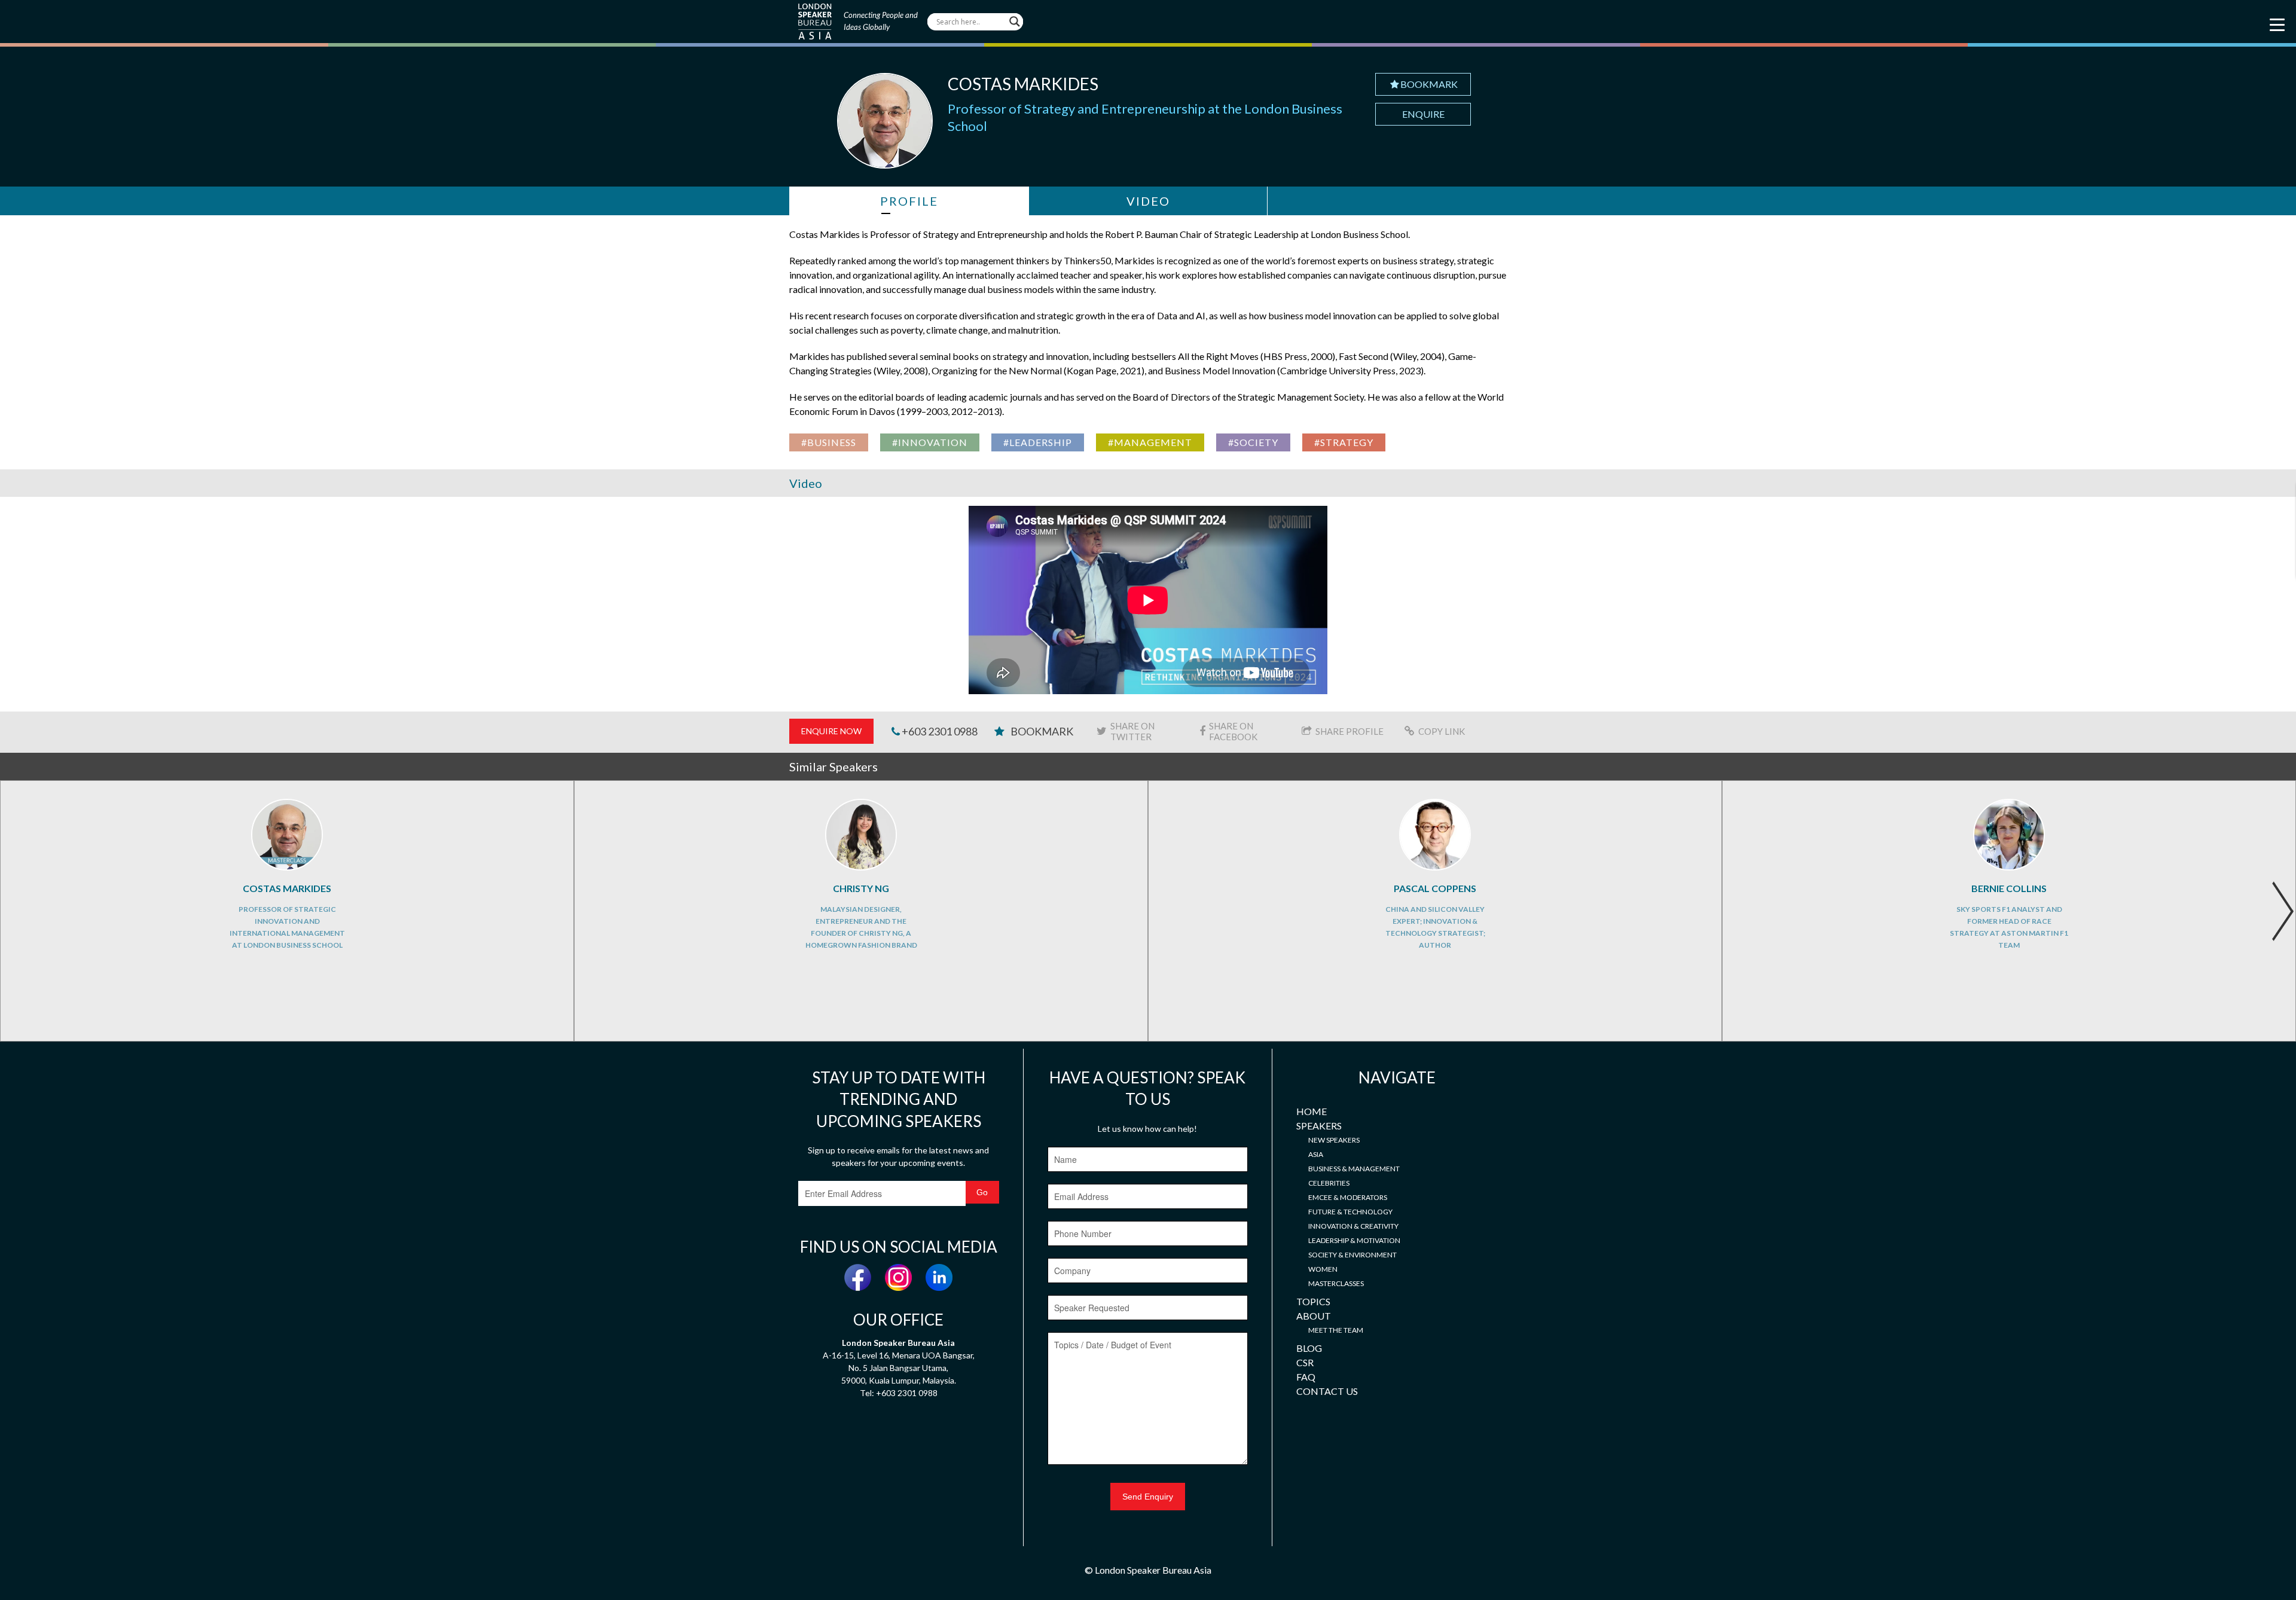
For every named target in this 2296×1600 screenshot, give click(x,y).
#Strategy (1344, 442)
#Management (1150, 442)
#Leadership (1038, 442)
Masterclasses (1336, 1283)
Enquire (1423, 114)
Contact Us (1327, 1391)
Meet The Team (1336, 1330)
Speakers (1319, 1126)
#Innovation (930, 442)
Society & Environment (1352, 1255)
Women (1323, 1269)
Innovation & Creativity (1353, 1226)
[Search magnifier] (1015, 22)
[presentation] (2283, 911)
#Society (1253, 442)
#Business (829, 442)
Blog (1309, 1348)
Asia (1316, 1154)
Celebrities (1329, 1183)
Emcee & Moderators (1348, 1197)
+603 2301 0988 (939, 731)
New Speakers (1334, 1140)
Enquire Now (831, 731)
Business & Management (1354, 1169)
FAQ (1306, 1377)
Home (1312, 1111)
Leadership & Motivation (1354, 1240)
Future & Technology (1350, 1212)
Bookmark (1429, 84)
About (1314, 1316)
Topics (1313, 1301)
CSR (1305, 1362)
